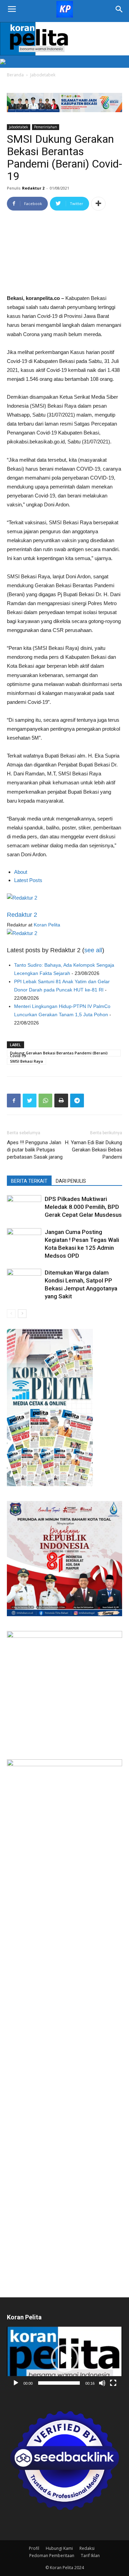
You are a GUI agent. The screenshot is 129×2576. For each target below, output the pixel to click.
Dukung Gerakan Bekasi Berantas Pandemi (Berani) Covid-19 (59, 1053)
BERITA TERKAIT (29, 1181)
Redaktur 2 (33, 188)
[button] (65, 2358)
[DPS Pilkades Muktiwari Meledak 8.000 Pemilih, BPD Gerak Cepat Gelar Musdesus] (24, 1207)
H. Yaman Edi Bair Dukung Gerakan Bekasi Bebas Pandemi (94, 1150)
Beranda (15, 75)
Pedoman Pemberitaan (52, 2556)
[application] (64, 2358)
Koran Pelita (47, 925)
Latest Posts (28, 880)
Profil (34, 2548)
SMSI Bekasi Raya (26, 1061)
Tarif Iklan (90, 2556)
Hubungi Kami (59, 2548)
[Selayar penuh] (113, 2383)
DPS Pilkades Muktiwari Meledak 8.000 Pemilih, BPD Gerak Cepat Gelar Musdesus (83, 1207)
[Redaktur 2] (64, 898)
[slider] (59, 2383)
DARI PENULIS (71, 1181)
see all (93, 950)
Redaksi (87, 2548)
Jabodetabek (43, 75)
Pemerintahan (46, 127)
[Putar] (16, 2383)
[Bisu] (102, 2383)
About (21, 872)
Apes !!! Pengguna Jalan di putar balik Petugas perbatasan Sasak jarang (35, 1150)
